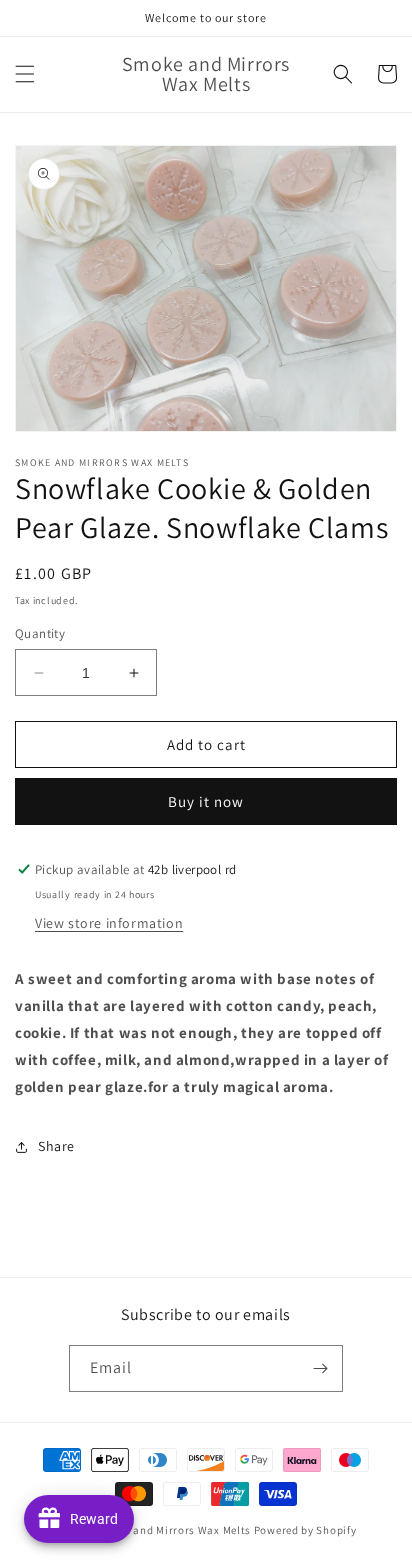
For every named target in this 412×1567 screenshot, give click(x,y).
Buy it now (206, 801)
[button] (25, 74)
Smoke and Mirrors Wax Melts (173, 1530)
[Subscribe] (320, 1368)
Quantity (40, 633)
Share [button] (56, 1146)
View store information (109, 923)
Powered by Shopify (305, 1530)
